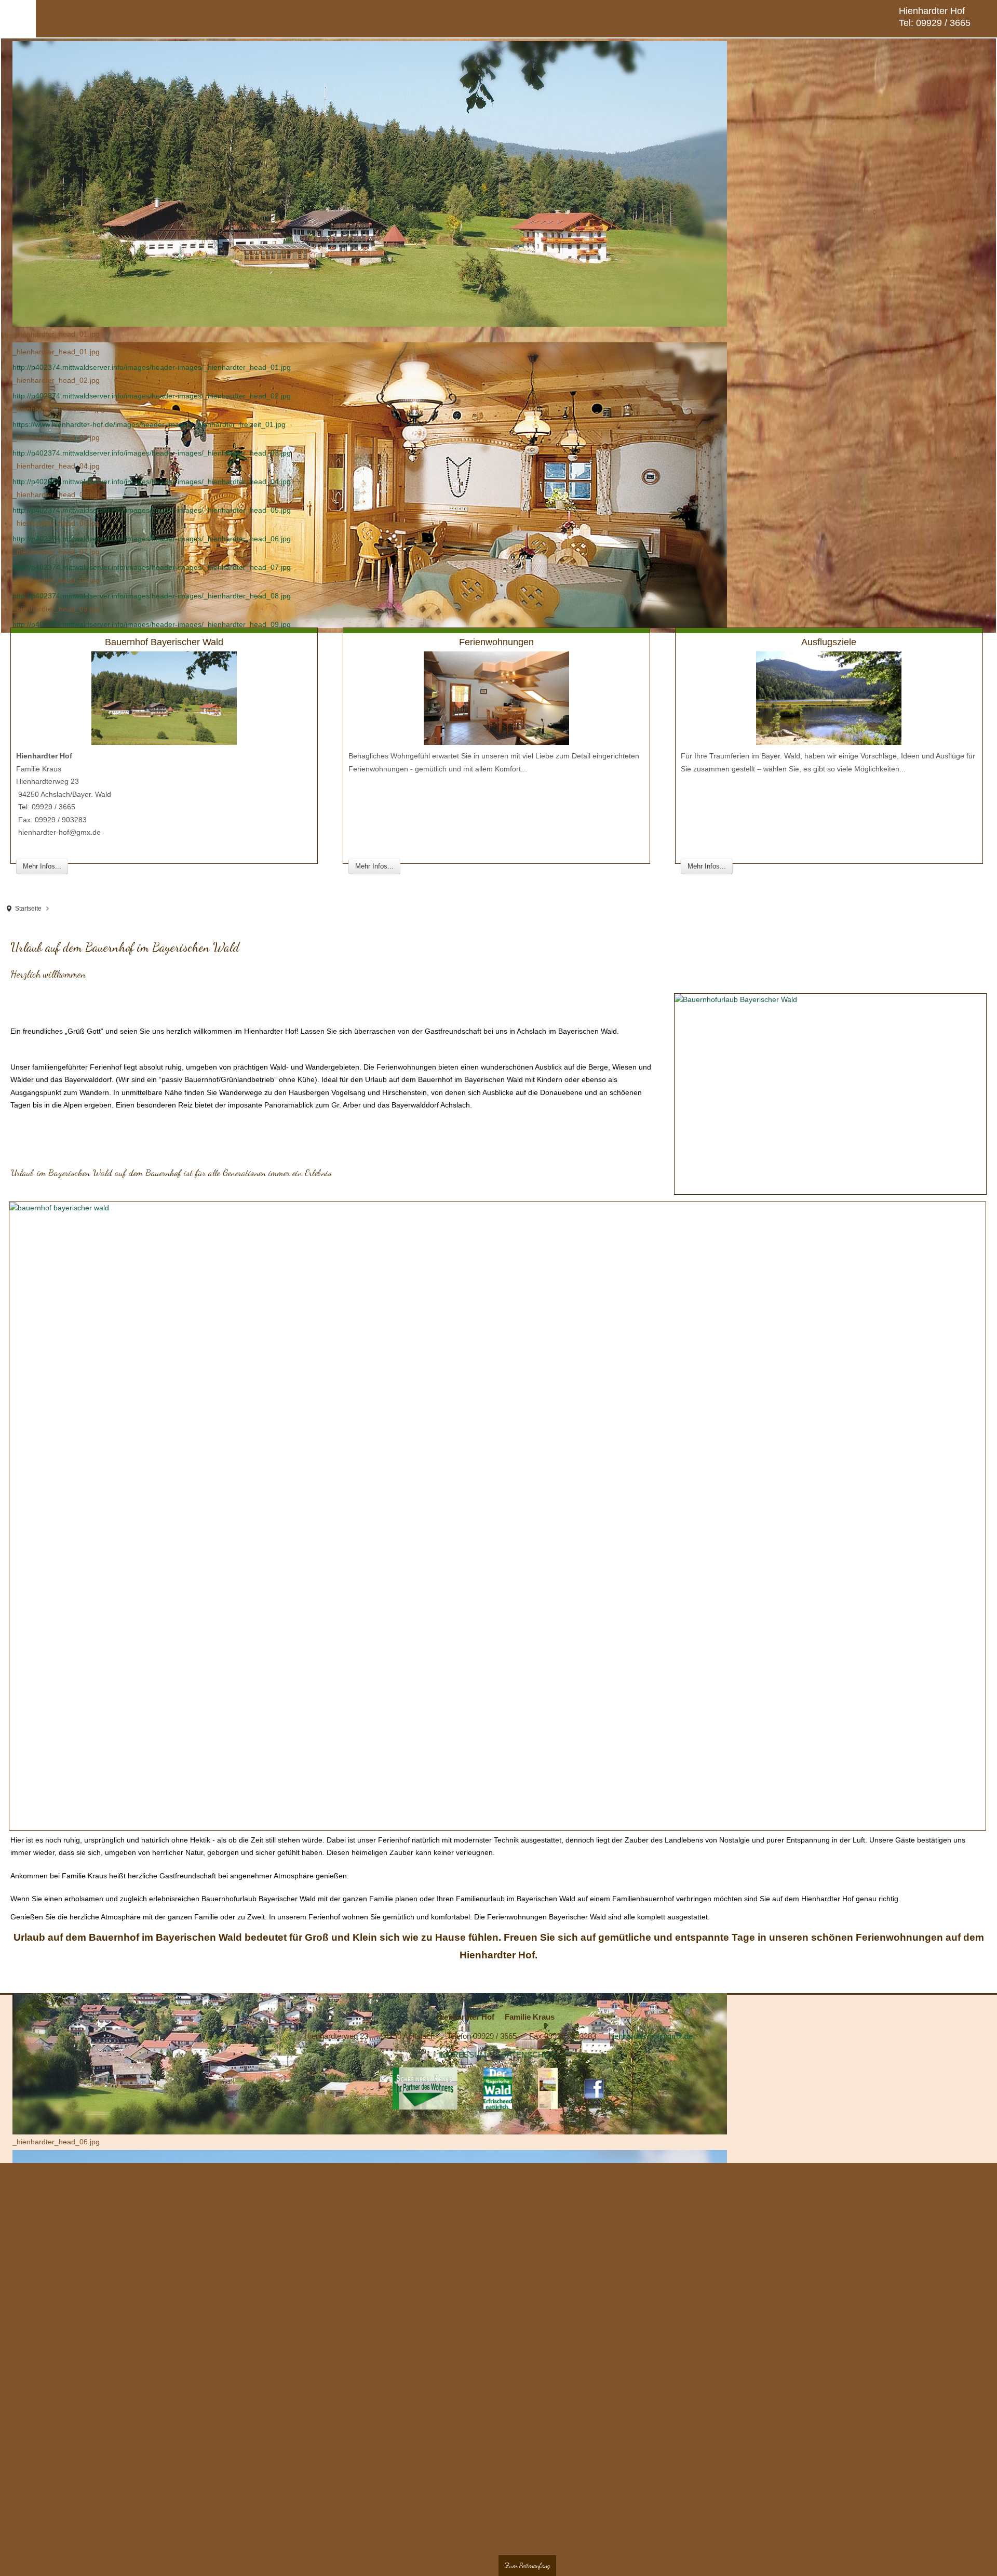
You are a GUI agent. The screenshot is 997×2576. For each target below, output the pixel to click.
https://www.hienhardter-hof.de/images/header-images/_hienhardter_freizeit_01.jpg (149, 425)
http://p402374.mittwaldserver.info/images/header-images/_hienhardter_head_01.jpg (152, 368)
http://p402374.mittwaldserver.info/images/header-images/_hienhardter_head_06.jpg (152, 540)
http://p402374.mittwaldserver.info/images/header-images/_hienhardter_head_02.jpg (152, 397)
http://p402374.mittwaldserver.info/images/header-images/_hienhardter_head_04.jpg (152, 483)
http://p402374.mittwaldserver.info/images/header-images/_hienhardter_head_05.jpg (152, 511)
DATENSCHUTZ (530, 2061)
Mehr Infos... (42, 867)
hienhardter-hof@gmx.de (651, 2041)
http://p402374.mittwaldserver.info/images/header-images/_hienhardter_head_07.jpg (152, 568)
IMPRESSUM (463, 2061)
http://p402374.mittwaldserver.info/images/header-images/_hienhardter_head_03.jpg (152, 454)
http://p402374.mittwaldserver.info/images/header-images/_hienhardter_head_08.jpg (152, 597)
